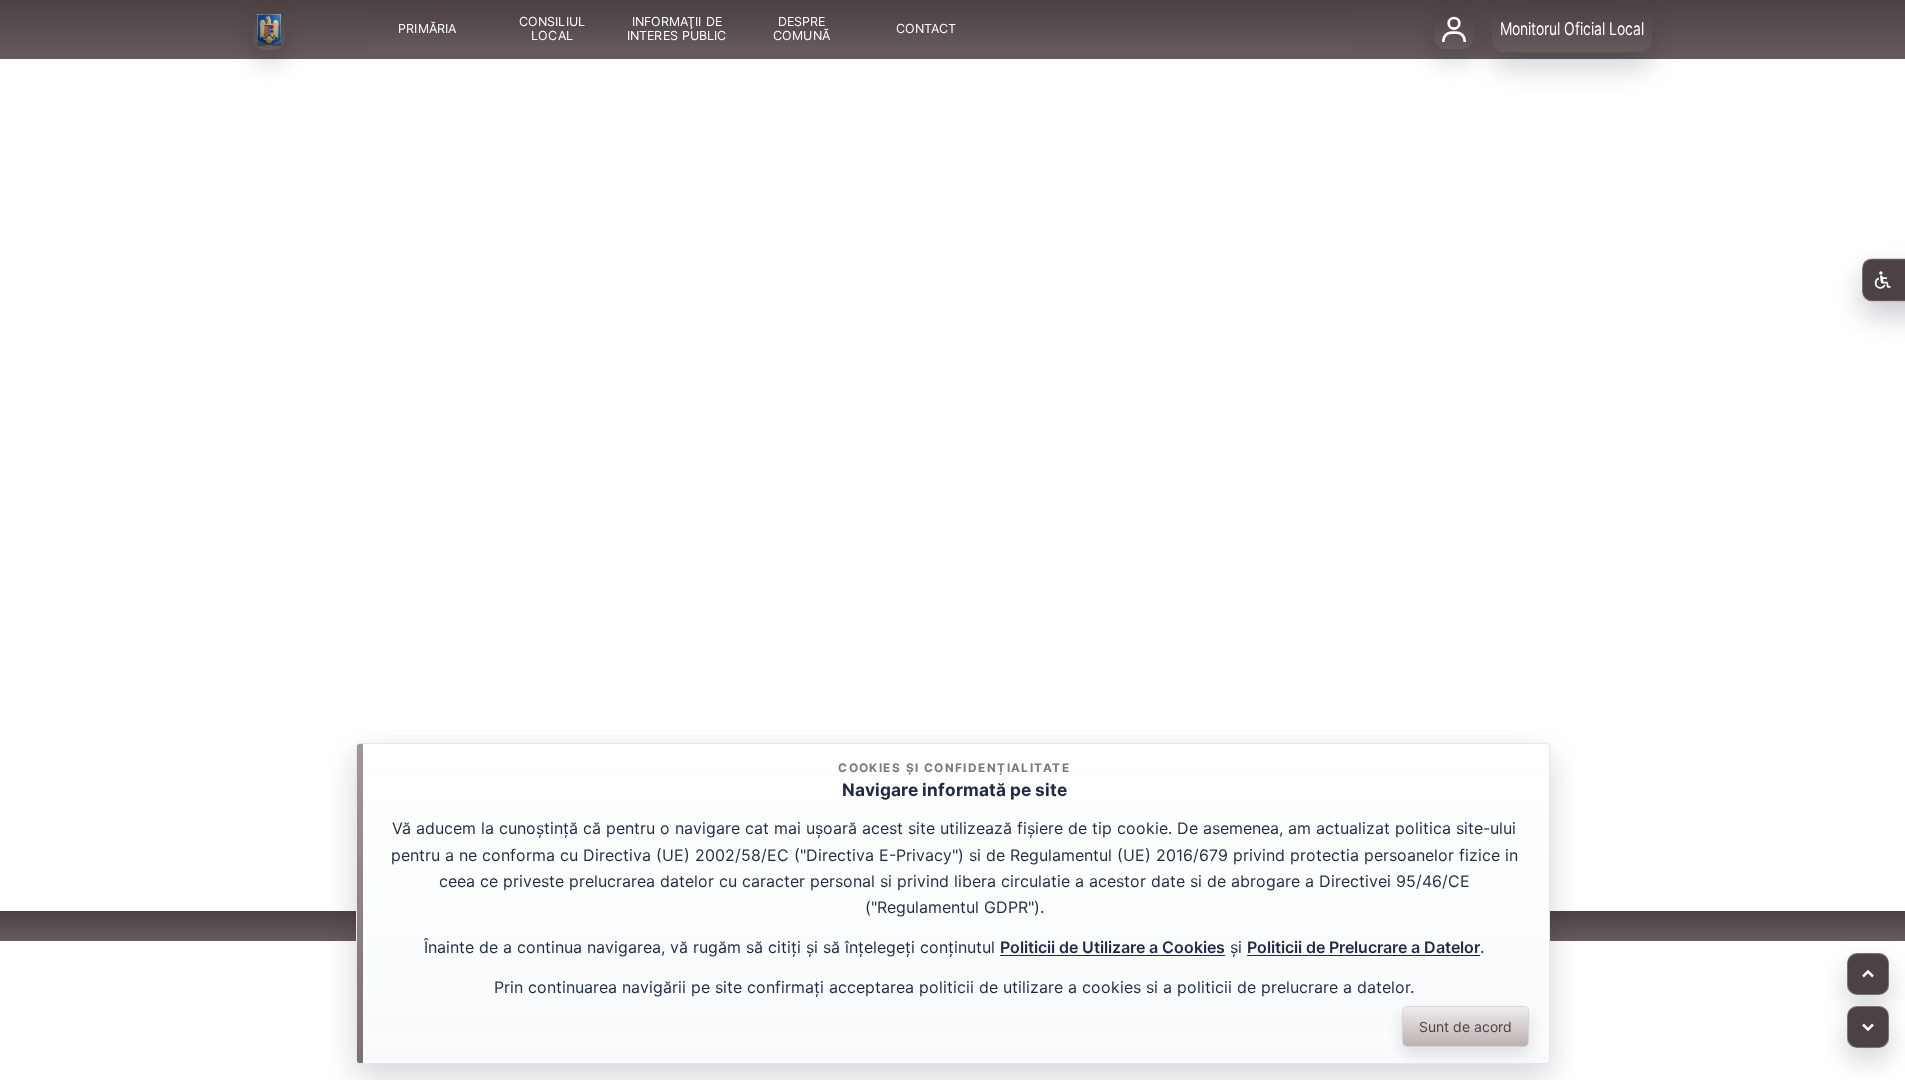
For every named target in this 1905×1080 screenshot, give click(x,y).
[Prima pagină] (269, 30)
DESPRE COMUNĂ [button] (801, 29)
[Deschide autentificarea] (1454, 29)
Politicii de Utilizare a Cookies (1112, 947)
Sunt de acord (1465, 1026)
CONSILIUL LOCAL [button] (552, 29)
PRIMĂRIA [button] (427, 29)
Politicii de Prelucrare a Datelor (1363, 947)
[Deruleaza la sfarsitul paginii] (1868, 1027)
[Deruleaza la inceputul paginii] (1868, 974)
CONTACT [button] (925, 29)
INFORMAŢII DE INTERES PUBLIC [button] (676, 29)
